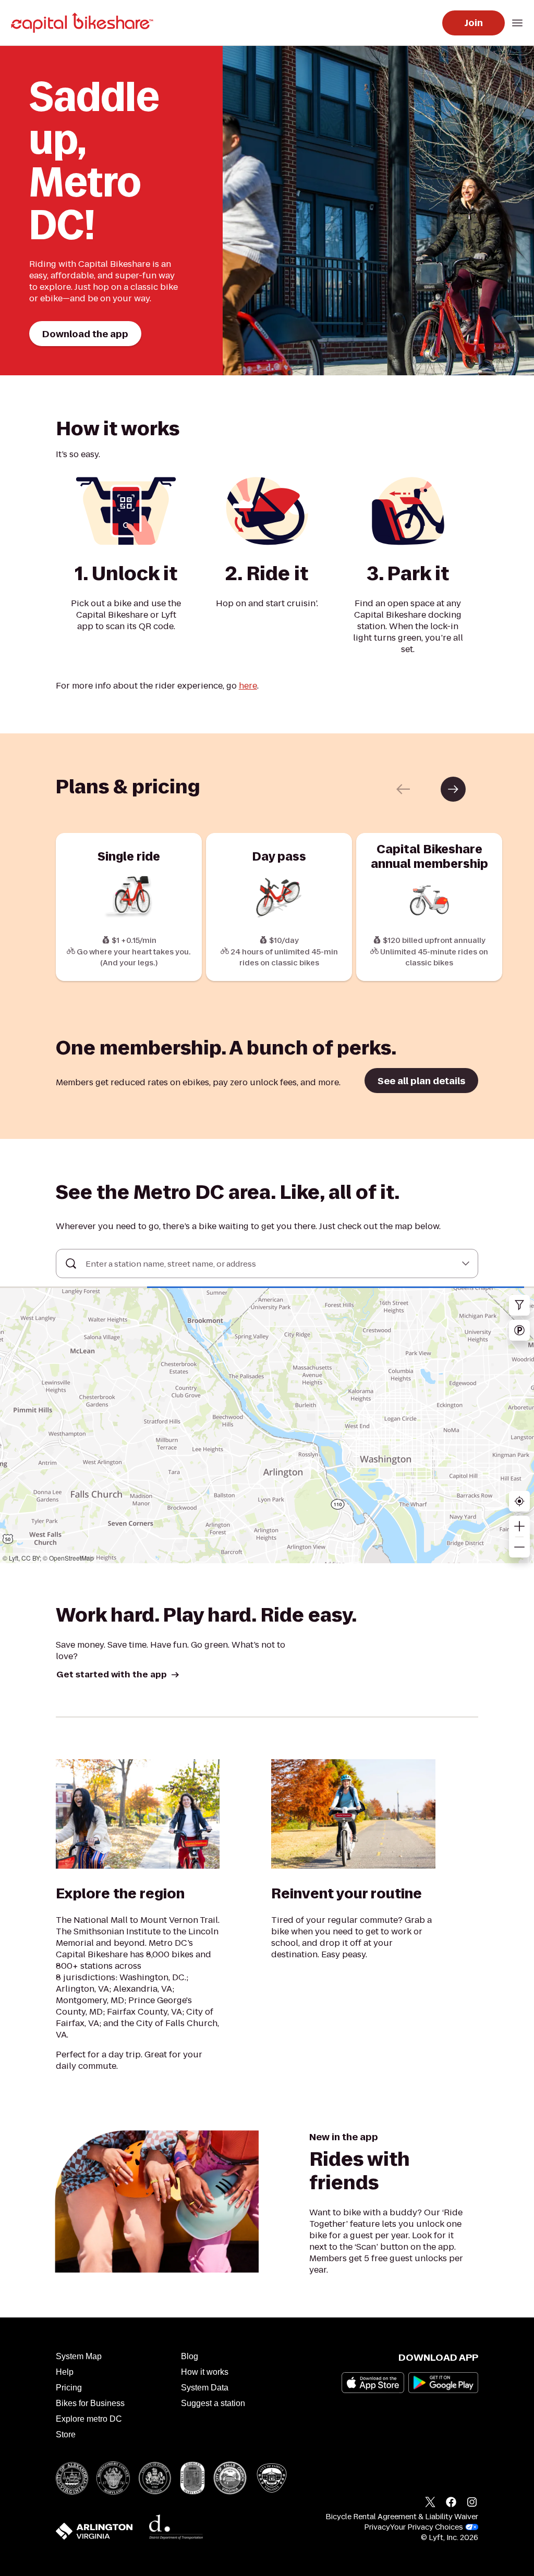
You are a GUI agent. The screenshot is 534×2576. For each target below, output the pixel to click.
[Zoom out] (519, 1547)
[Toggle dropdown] (466, 1264)
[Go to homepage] (84, 23)
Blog (190, 2356)
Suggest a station (213, 2403)
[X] (430, 2504)
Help (65, 2372)
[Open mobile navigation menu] (517, 23)
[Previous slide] (403, 789)
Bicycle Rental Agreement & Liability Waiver (402, 2517)
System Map (79, 2356)
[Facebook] (451, 2504)
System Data (205, 2388)
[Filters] (519, 1305)
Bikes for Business (90, 2403)
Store (66, 2434)
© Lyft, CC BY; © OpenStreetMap (48, 1558)
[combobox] (267, 1264)
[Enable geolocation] (519, 1501)
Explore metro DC (89, 2419)
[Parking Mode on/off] (519, 1330)
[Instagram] (472, 2504)
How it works (205, 2372)
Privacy (377, 2527)
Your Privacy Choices (427, 2527)
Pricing (69, 2388)
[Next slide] (453, 789)
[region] (267, 1426)
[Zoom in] (519, 1526)
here (248, 686)
